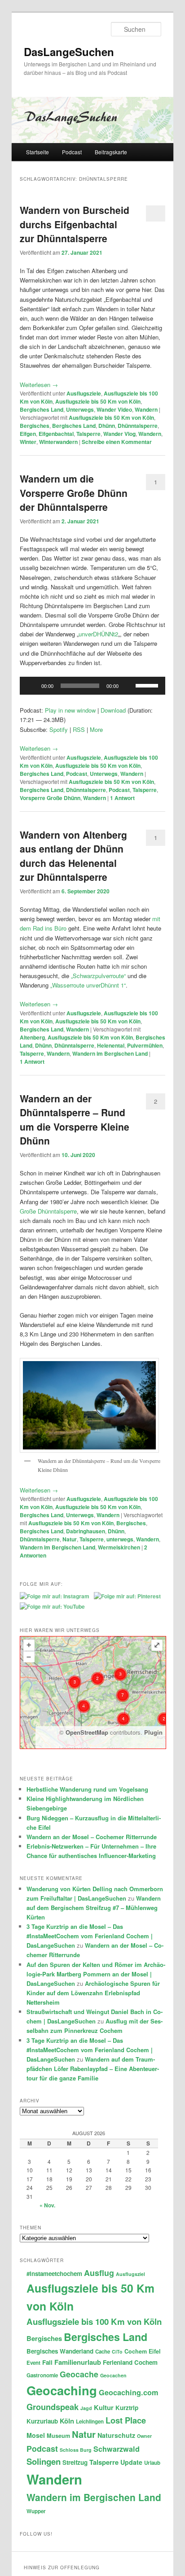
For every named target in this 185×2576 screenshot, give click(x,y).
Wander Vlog (119, 434)
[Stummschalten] (128, 686)
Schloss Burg (76, 2450)
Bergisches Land (42, 409)
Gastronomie (42, 2375)
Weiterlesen (39, 385)
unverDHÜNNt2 (98, 634)
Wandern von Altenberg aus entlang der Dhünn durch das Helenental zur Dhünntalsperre (73, 856)
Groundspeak (53, 2407)
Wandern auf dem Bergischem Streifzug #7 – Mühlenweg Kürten (94, 1908)
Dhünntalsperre (138, 426)
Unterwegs (80, 409)
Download (113, 710)
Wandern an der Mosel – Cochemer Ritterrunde (92, 1837)
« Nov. (47, 2205)
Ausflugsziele (84, 393)
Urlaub (152, 2463)
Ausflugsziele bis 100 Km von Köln (94, 2321)
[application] (92, 686)
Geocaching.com (128, 2392)
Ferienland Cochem (130, 2362)
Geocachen (113, 2375)
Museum (58, 2436)
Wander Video (114, 409)
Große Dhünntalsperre (48, 1211)
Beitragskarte (111, 152)
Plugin (152, 1732)
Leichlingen (90, 2422)
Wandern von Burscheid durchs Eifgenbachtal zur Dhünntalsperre (75, 224)
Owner (144, 2436)
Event (33, 2363)
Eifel (155, 2351)
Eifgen (28, 434)
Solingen (44, 2461)
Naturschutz (116, 2435)
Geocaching (62, 2390)
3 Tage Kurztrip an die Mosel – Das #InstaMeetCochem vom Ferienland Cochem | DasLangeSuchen (90, 1936)
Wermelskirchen (119, 1547)
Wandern (146, 409)
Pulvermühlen (145, 1045)
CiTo (117, 2352)
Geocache (79, 2374)
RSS (79, 729)
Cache (103, 2352)
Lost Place (126, 2420)
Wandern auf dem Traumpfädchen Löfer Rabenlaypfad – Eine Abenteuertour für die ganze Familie (93, 2069)
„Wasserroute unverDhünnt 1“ (88, 985)
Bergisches (35, 426)
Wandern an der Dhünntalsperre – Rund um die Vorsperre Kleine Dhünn (75, 1120)
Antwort (122, 798)
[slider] (148, 685)
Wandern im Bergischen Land (110, 1053)
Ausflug (99, 2273)
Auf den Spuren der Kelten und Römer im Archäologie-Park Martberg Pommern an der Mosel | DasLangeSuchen (96, 1974)
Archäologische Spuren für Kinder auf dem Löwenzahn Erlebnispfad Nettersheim (93, 1993)
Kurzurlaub (42, 2421)
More (96, 729)
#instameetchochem (54, 2274)
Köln (67, 2421)
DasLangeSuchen (69, 52)
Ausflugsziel (130, 2274)
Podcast (72, 152)
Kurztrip (127, 2408)
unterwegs (120, 1539)
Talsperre (88, 434)
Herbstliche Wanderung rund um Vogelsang (87, 1789)
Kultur (104, 2407)
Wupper (36, 2511)
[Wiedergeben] (31, 686)
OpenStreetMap (87, 1732)
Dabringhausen (86, 1531)
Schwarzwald (117, 2449)
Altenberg (32, 1037)
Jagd (86, 2408)
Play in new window (70, 710)
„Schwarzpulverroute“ (98, 976)
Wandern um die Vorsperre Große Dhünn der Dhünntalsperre (74, 493)
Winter (28, 442)
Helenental (111, 1045)
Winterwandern (58, 442)
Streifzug (75, 2462)
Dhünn (107, 426)
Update (131, 2462)
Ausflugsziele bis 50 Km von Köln (98, 401)
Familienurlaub (78, 2362)
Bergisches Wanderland (60, 2351)
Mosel (36, 2435)
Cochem (136, 2351)
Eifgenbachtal (56, 434)
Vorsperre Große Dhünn (50, 798)
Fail (47, 2362)
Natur (70, 1539)
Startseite (37, 152)
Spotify (59, 729)
